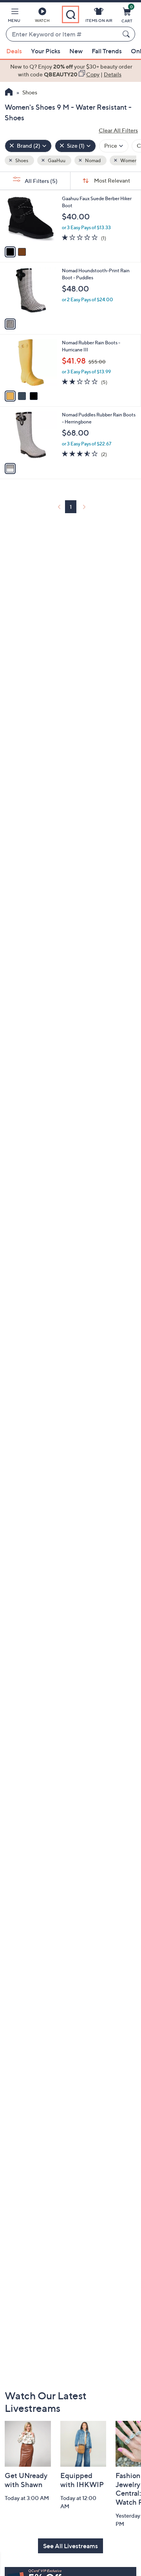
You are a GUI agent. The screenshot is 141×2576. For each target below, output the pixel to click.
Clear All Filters (118, 130)
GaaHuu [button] (56, 160)
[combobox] (63, 34)
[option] (70, 71)
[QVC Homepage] (9, 93)
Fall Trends (107, 51)
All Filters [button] (41, 181)
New (76, 51)
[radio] (10, 252)
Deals (14, 51)
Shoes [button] (21, 160)
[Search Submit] (127, 34)
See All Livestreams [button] (70, 2546)
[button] (14, 16)
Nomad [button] (92, 160)
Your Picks (46, 51)
